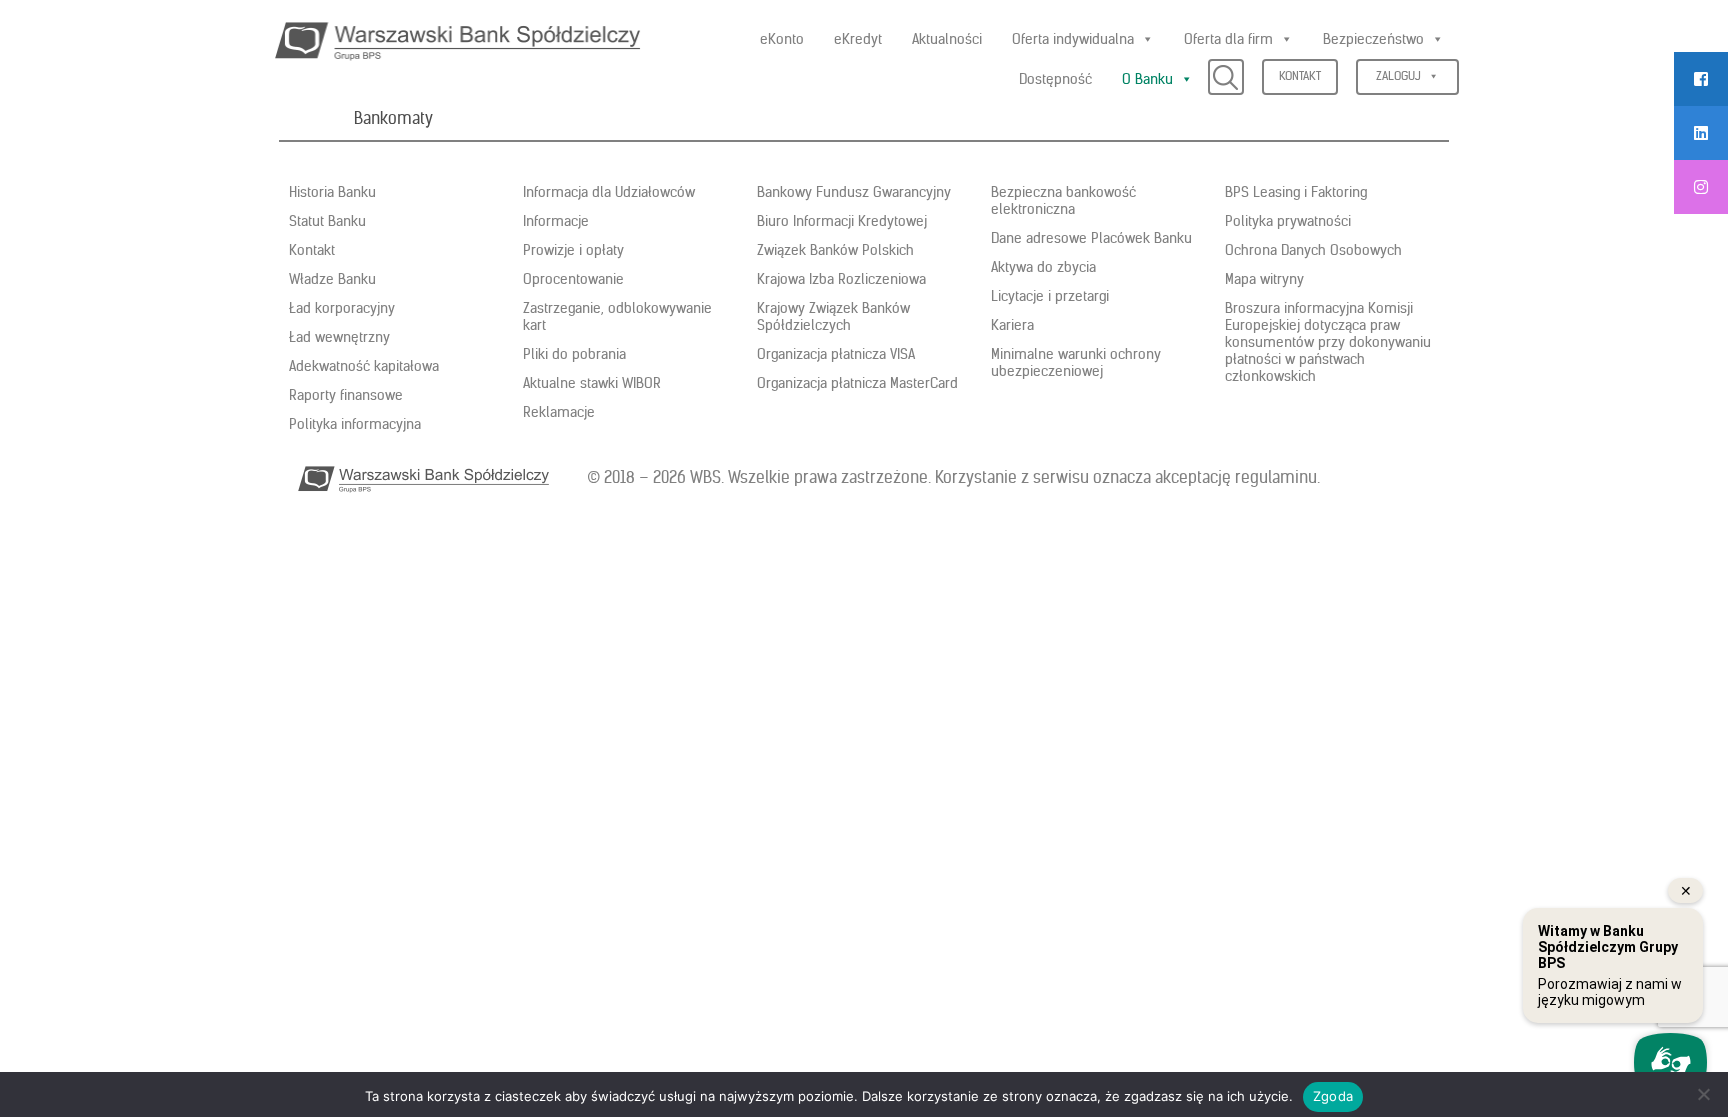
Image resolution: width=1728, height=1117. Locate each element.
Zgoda (1333, 1096)
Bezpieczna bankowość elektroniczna (1063, 200)
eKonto (782, 39)
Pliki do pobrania (574, 354)
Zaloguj (1398, 75)
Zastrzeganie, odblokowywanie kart (617, 316)
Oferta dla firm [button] (1228, 39)
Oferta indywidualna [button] (1073, 39)
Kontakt (1300, 75)
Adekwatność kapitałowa (364, 366)
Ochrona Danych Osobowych (1313, 250)
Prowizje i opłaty (573, 250)
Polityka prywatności (1288, 221)
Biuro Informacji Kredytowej (842, 221)
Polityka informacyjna (355, 424)
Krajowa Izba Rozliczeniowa (841, 279)
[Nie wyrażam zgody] (1703, 1094)
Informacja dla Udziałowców (609, 192)
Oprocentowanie (573, 279)
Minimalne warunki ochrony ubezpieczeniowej (1076, 362)
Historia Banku (332, 192)
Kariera (1012, 325)
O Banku (1147, 79)
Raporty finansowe (346, 395)
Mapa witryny (1264, 279)
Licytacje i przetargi (1050, 296)
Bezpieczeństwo (1373, 39)
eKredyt (858, 39)
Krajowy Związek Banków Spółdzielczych (833, 316)
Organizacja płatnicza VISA (836, 354)
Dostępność (1055, 79)
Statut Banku (327, 221)
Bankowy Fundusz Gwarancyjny (854, 192)
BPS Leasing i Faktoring (1296, 192)
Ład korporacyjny (342, 308)
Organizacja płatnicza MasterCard (857, 383)
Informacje (556, 221)
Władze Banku (332, 279)
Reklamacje (559, 412)
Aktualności (947, 39)
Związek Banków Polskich (835, 250)
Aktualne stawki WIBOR (592, 383)
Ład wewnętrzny (339, 337)
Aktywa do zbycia (1043, 267)
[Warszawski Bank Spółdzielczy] (457, 38)
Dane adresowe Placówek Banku (1091, 238)
